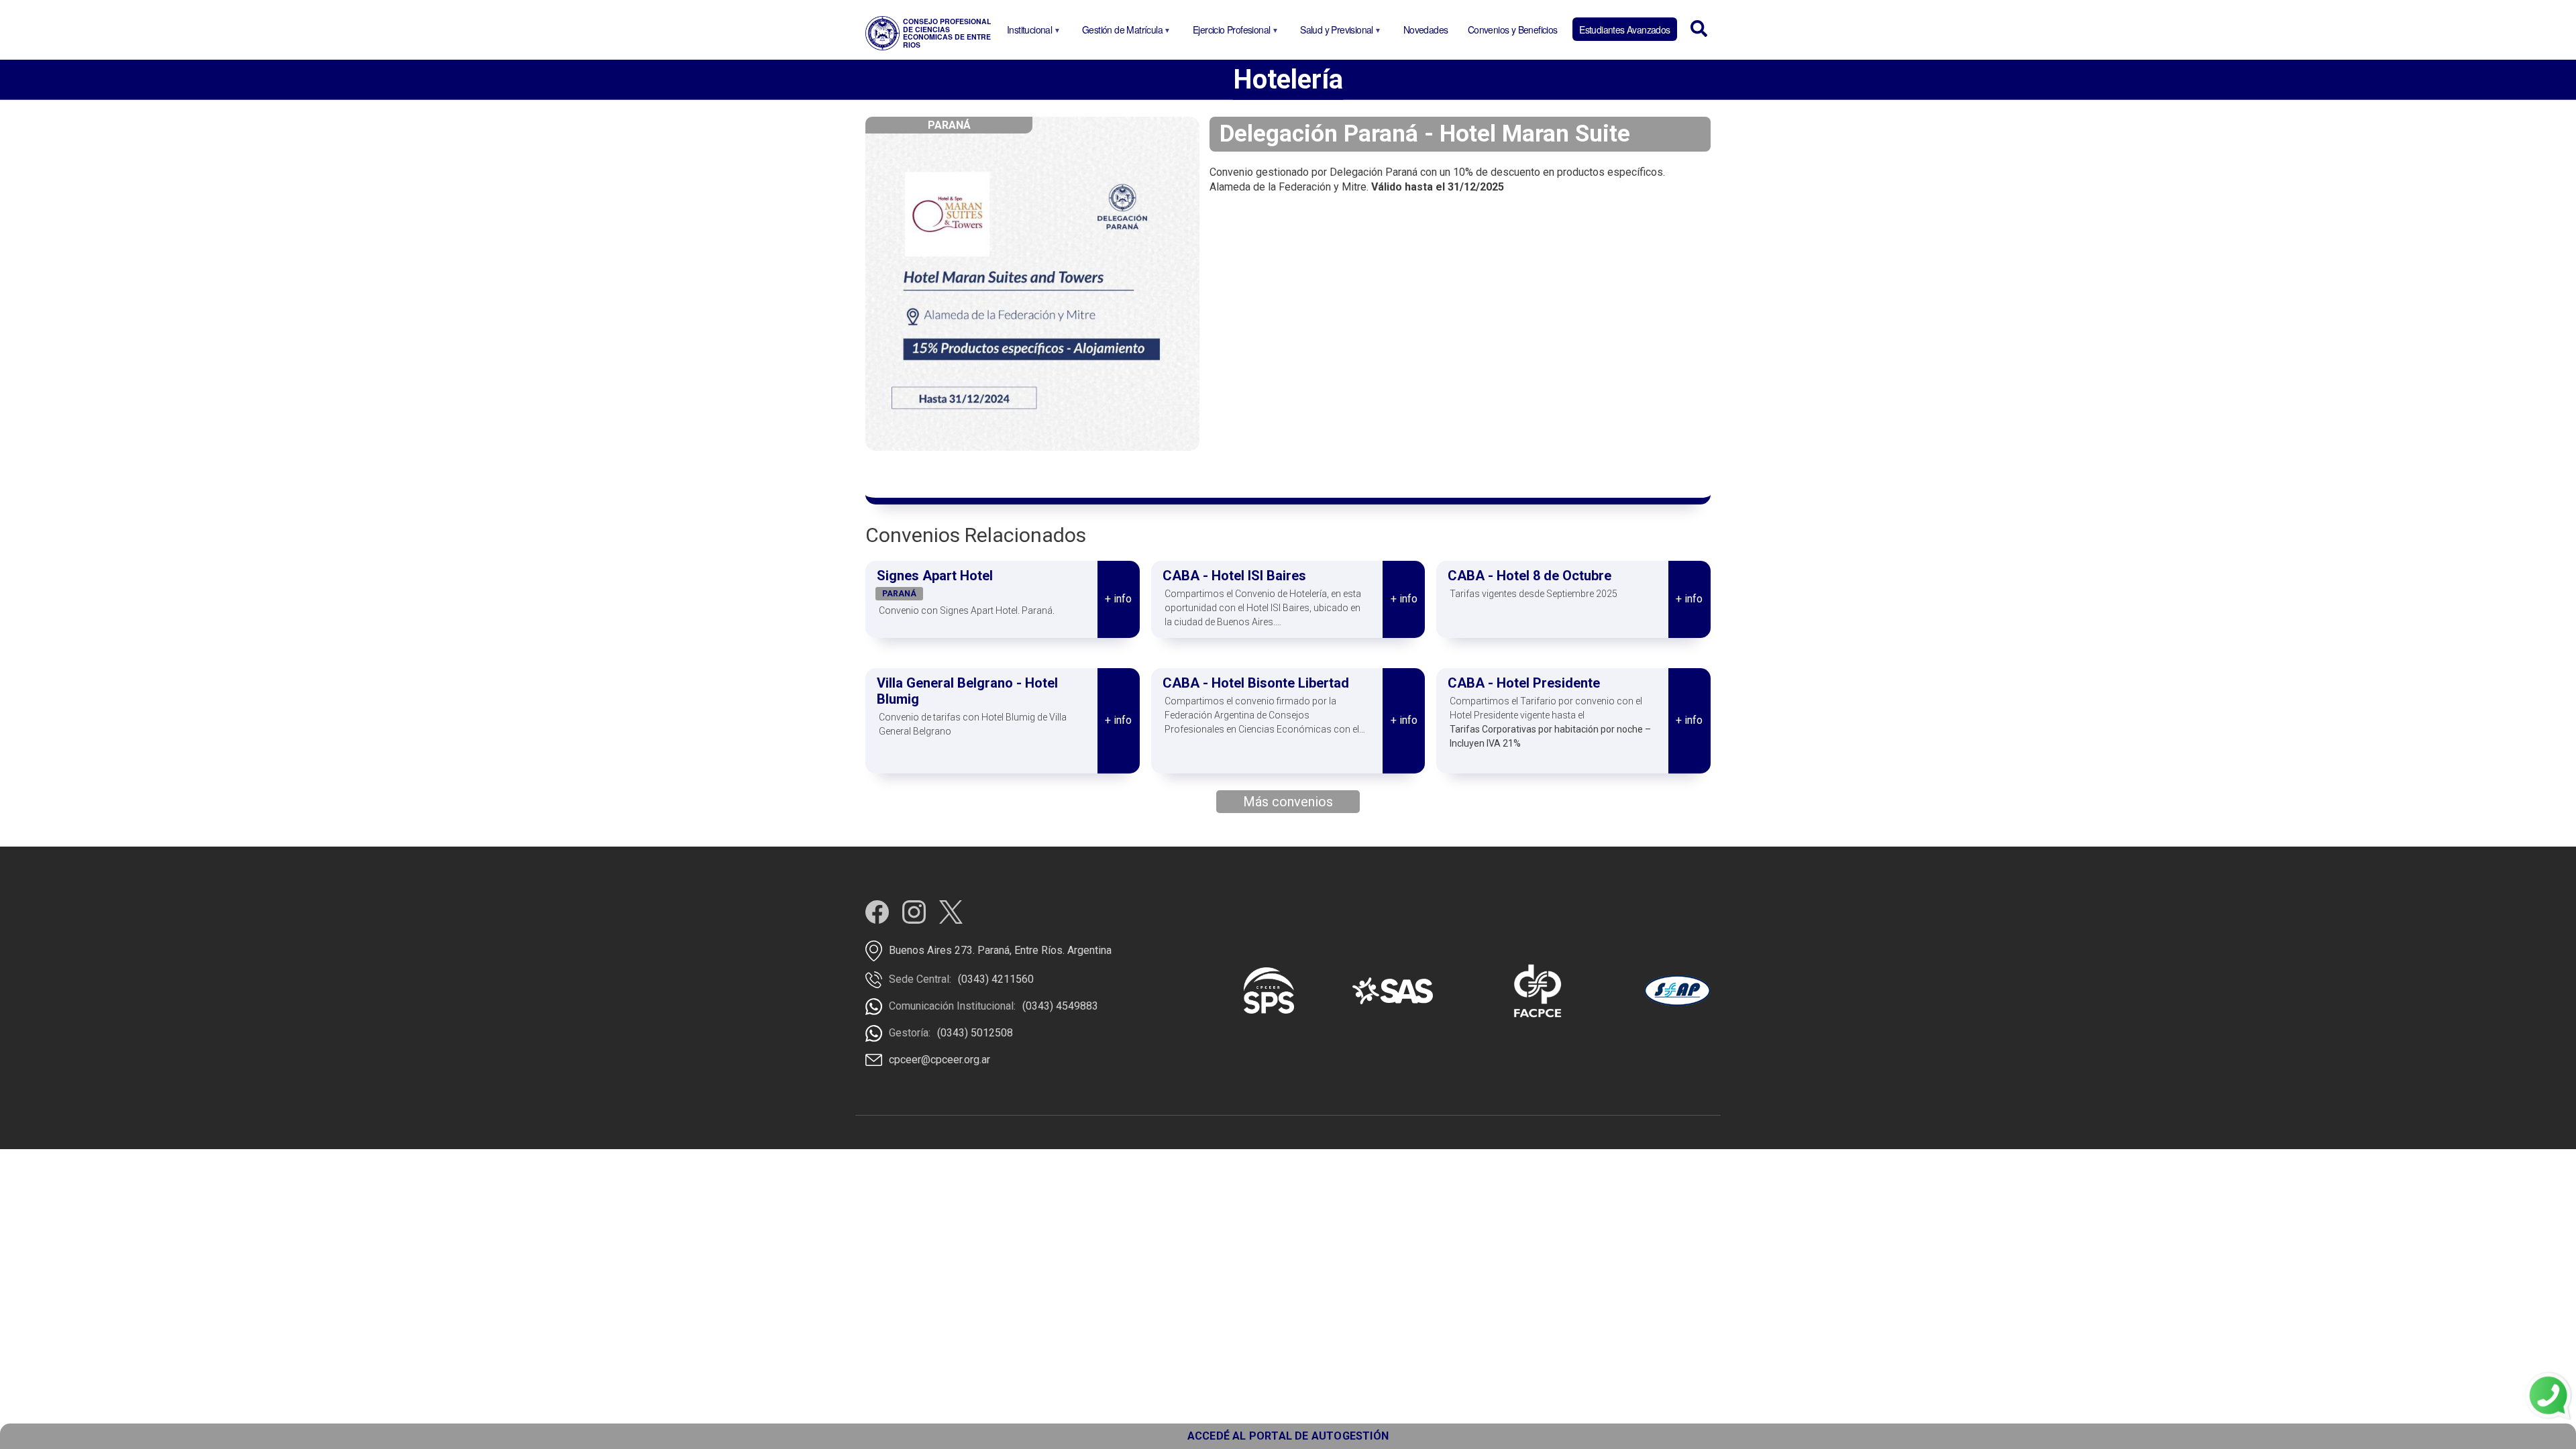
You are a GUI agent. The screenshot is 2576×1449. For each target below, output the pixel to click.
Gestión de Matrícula (1120, 32)
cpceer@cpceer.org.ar (940, 1060)
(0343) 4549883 (1060, 1006)
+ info (1118, 599)
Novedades (1426, 30)
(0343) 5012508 (975, 1033)
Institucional (1027, 32)
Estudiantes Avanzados (1624, 30)
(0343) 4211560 (996, 979)
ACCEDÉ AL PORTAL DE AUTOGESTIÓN (1288, 1436)
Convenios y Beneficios (1513, 30)
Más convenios (1288, 802)
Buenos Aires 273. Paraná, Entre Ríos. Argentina (1000, 950)
